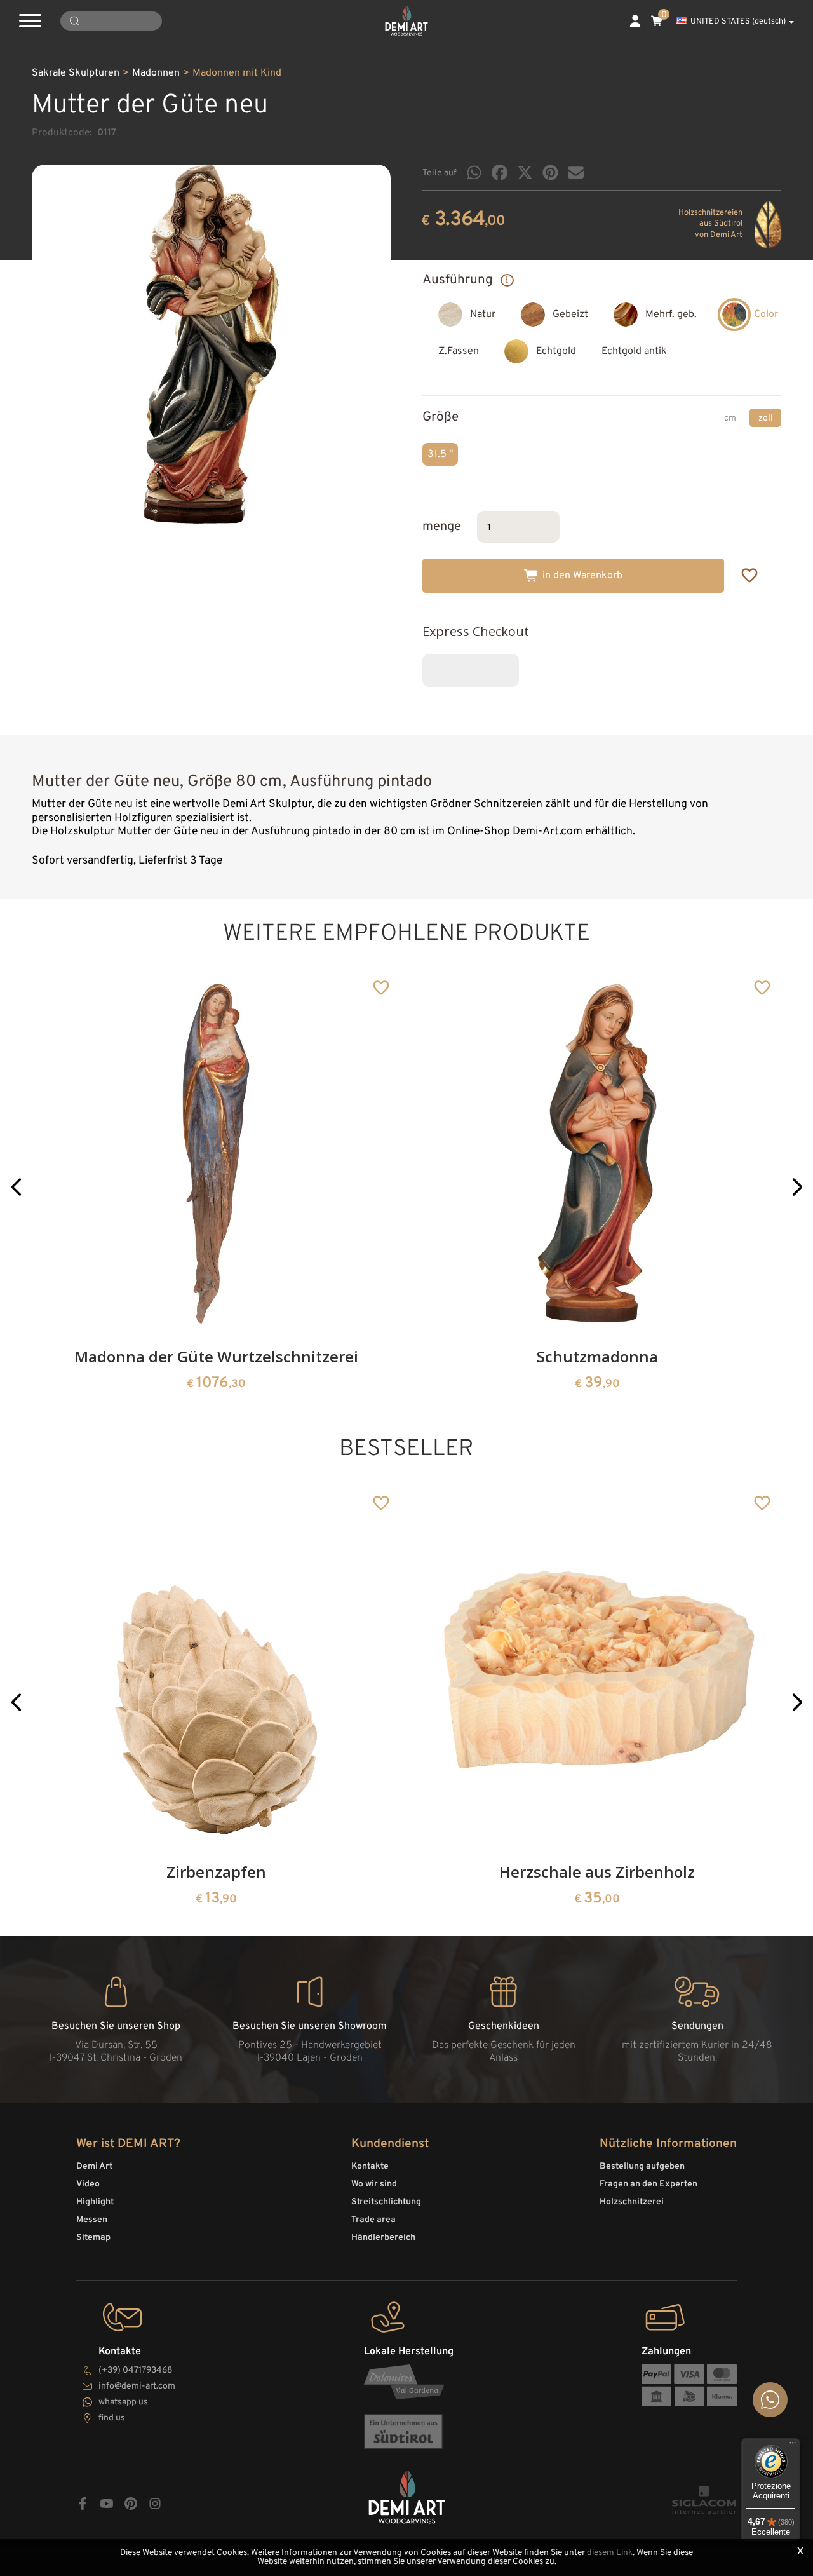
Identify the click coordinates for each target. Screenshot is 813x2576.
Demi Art (94, 2166)
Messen (92, 2220)
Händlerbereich (383, 2238)
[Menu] (793, 2446)
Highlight (95, 2202)
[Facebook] (500, 173)
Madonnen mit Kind (237, 73)
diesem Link (610, 2553)
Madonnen (156, 73)
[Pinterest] (550, 173)
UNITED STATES (738, 22)
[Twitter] (525, 173)
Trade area (373, 2220)
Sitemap (93, 2238)
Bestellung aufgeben (642, 2166)
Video (88, 2184)
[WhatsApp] (474, 173)
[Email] (576, 173)
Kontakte (370, 2166)
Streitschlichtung (386, 2202)
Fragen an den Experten (648, 2184)
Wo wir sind (374, 2184)
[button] (16, 1187)
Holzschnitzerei (632, 2202)
